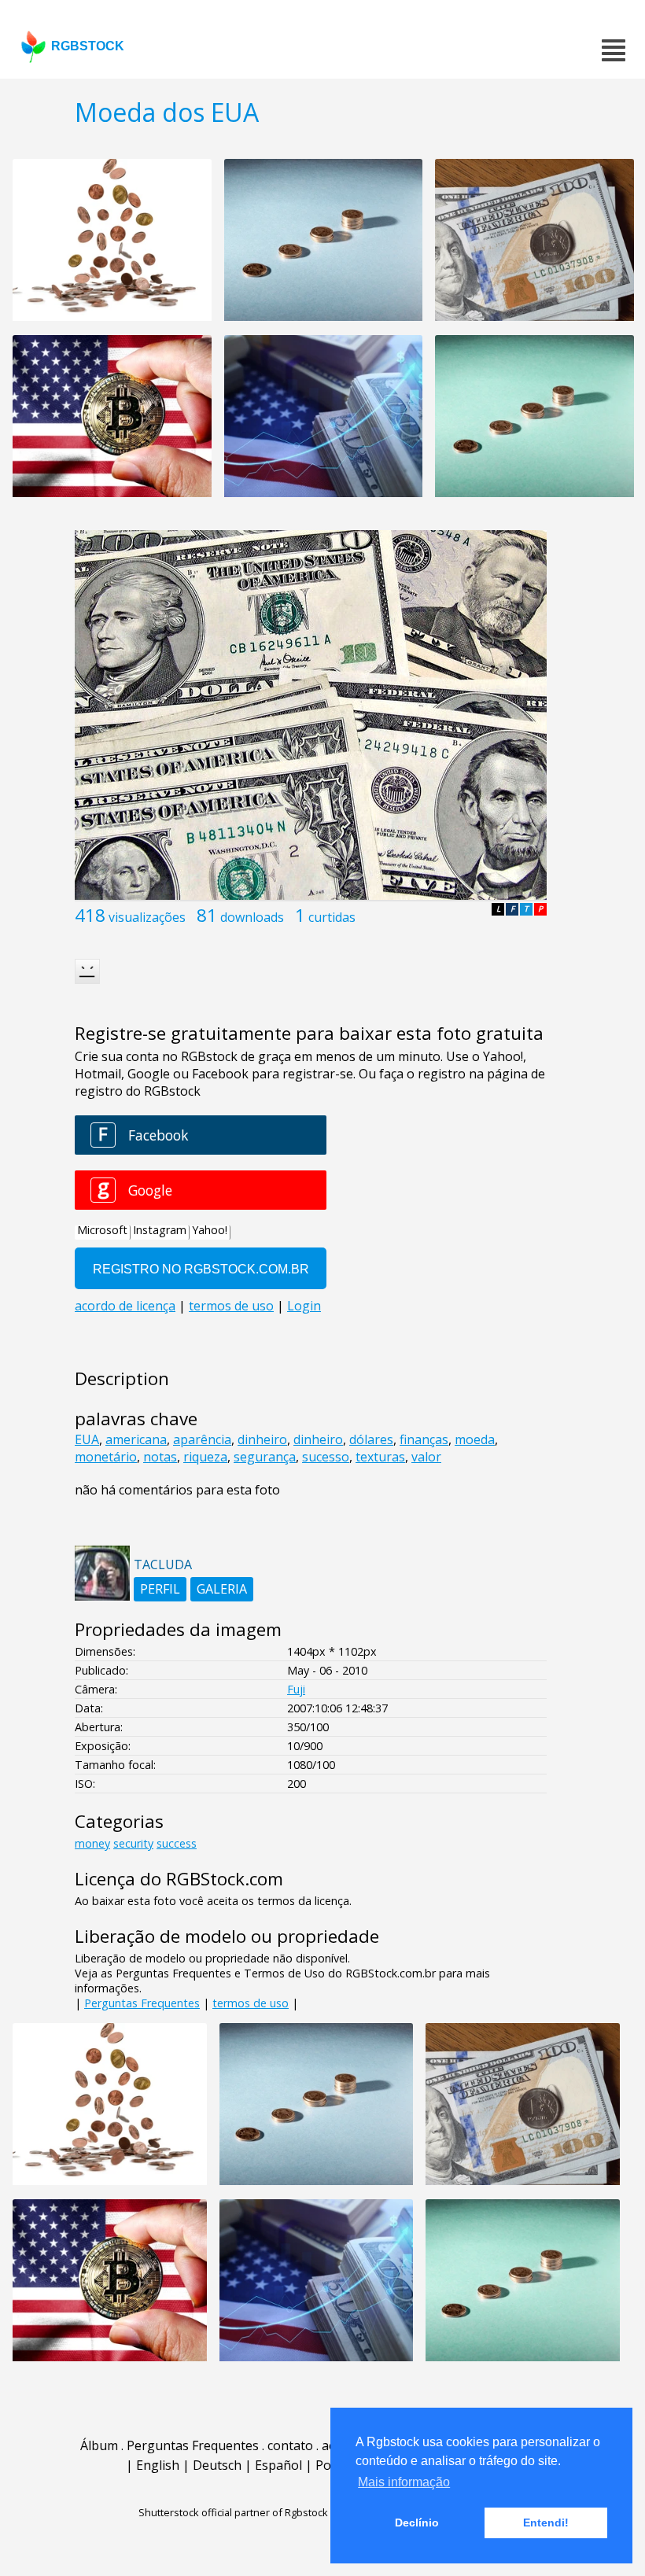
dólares (371, 1439)
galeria (222, 1589)
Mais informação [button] (404, 2482)
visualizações (147, 917)
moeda (475, 1439)
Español (278, 2465)
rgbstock (88, 46)
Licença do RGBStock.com (179, 1879)
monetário (106, 1457)
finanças (424, 1439)
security (133, 1843)
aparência (202, 1439)
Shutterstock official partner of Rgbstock (233, 2512)
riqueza (205, 1457)
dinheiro (262, 1439)
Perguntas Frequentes (142, 2003)
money (92, 1843)
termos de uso (251, 2003)
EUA (87, 1439)
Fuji (296, 1689)
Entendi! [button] (546, 2523)
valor (426, 1457)
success (177, 1843)
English (158, 2465)
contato (290, 2445)
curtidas (332, 917)
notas (160, 1457)
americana (136, 1439)
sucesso (326, 1457)
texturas (380, 1457)
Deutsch (217, 2465)
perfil (160, 1589)
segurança (265, 1457)
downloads (252, 917)
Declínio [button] (417, 2523)
